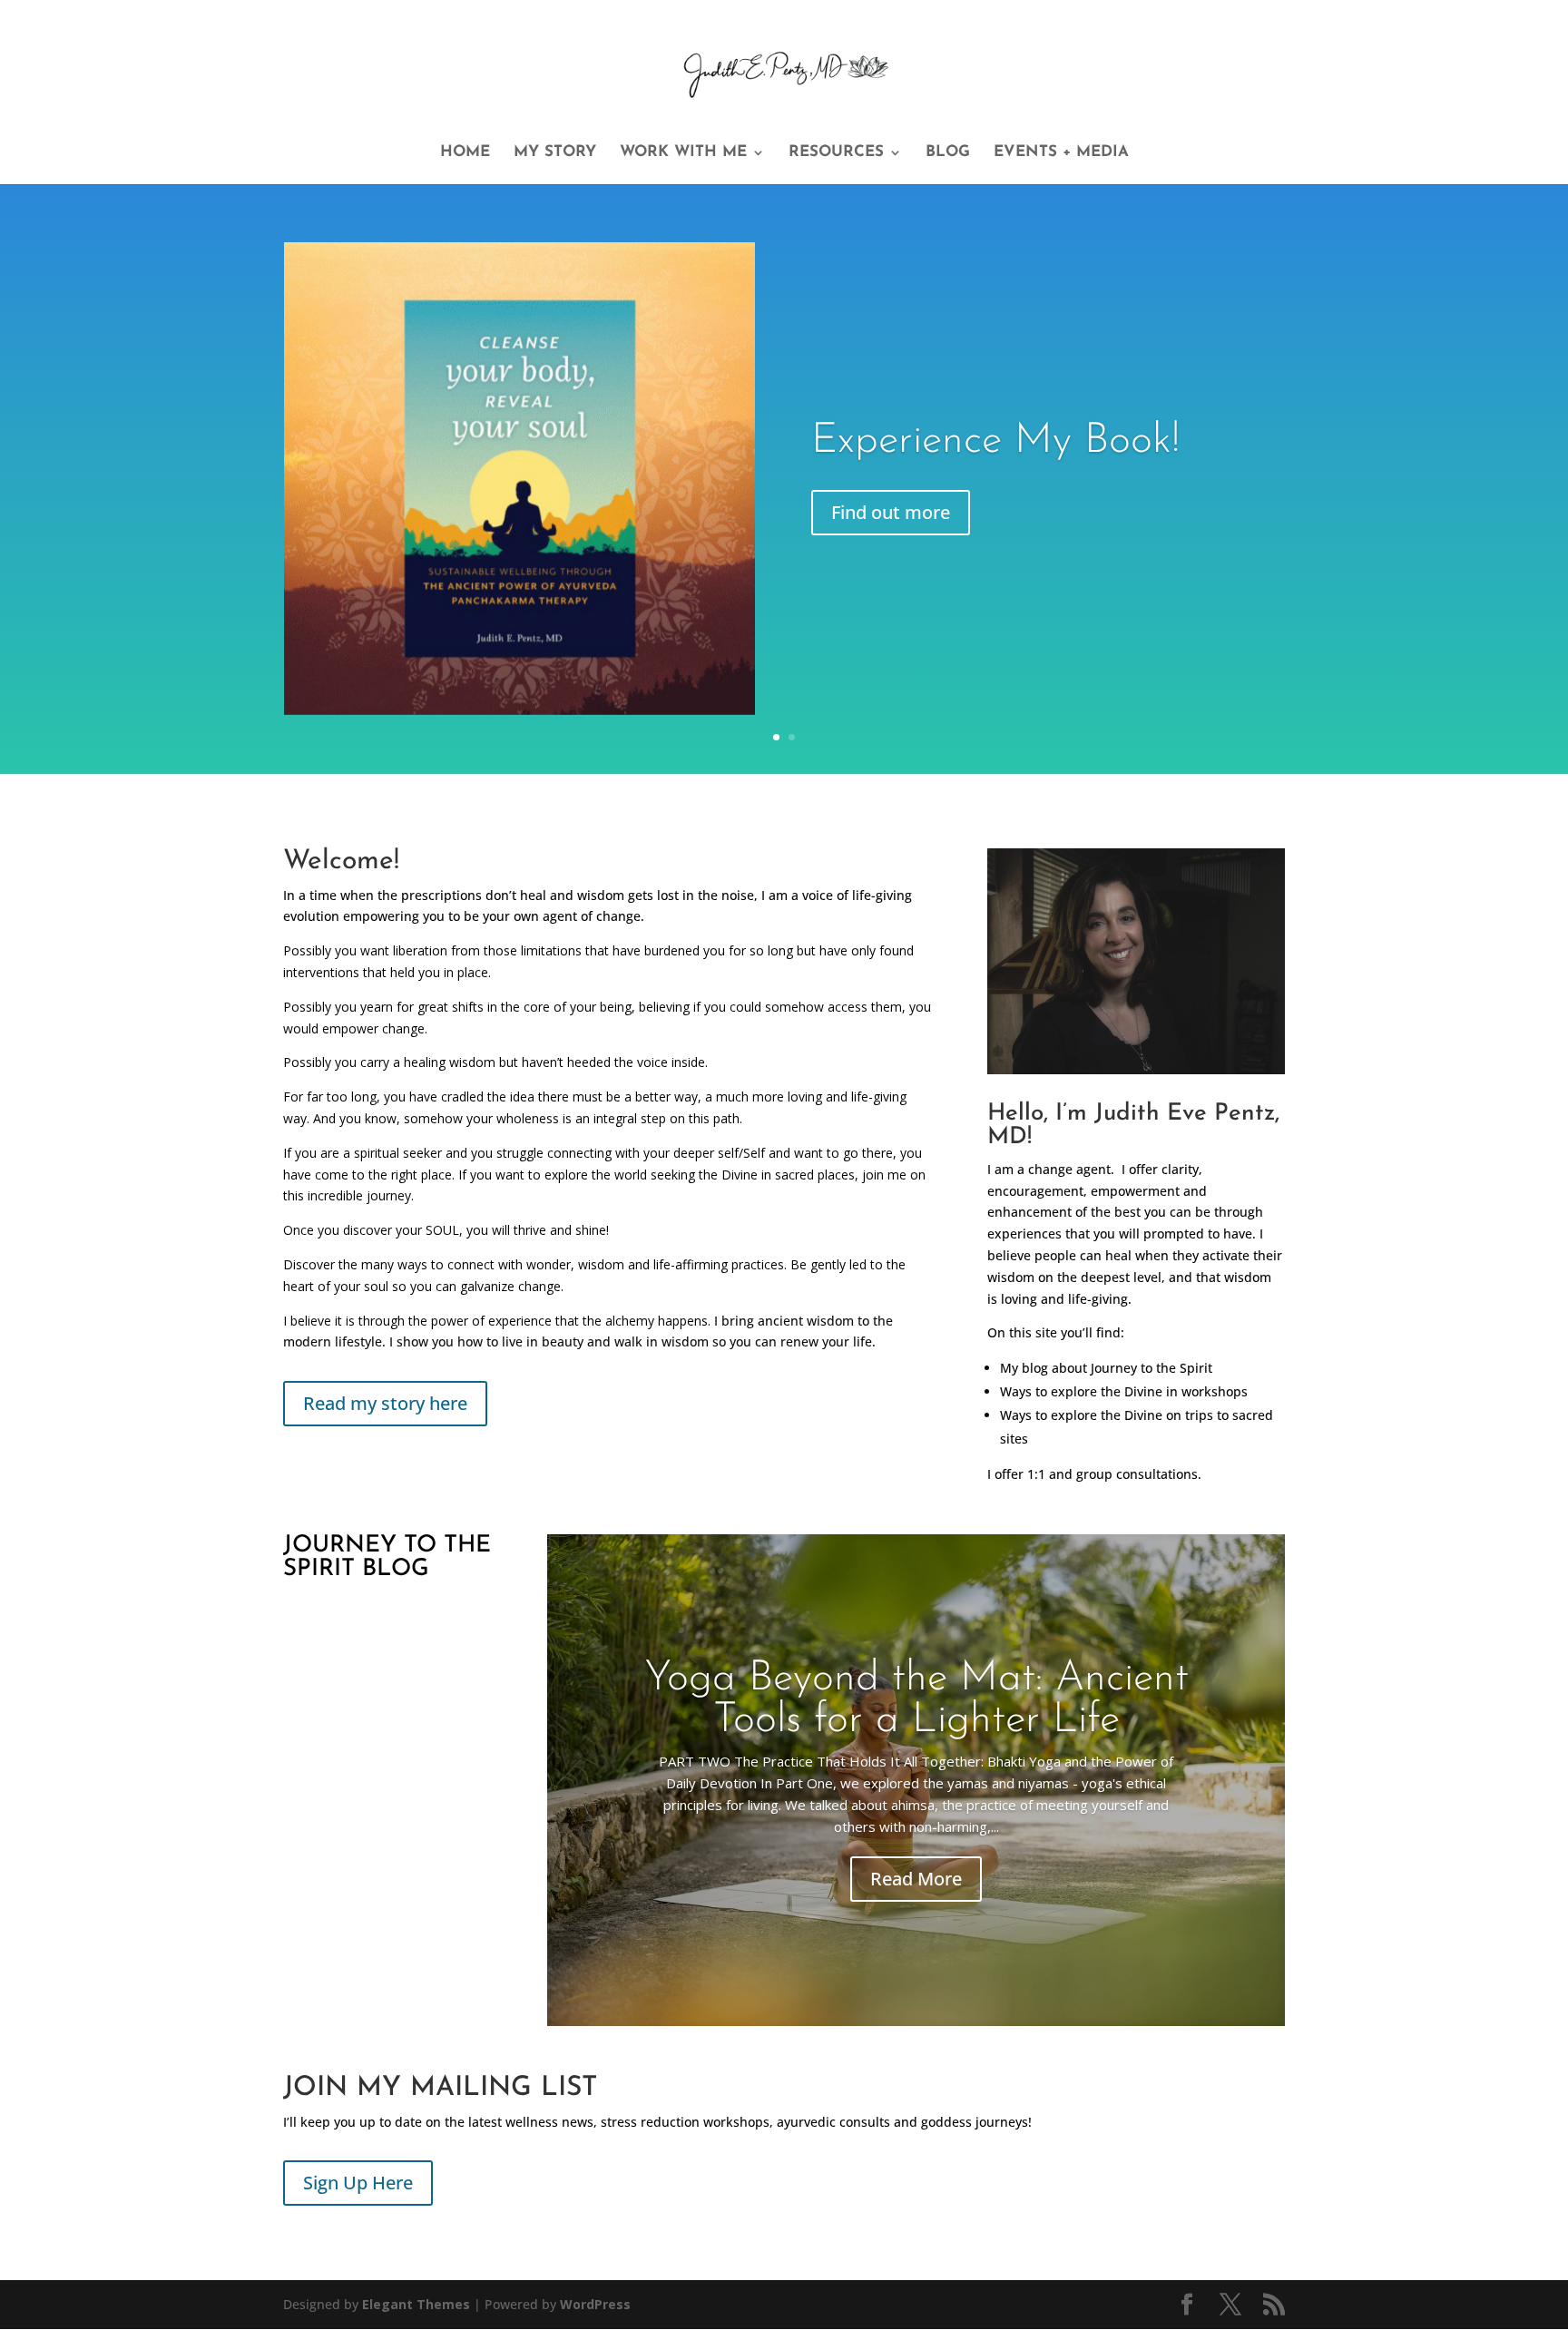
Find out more (891, 512)
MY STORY (555, 153)
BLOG (948, 153)
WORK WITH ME (683, 153)
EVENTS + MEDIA (1061, 153)
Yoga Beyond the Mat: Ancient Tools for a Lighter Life (916, 1700)
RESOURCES (836, 153)
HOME (465, 153)
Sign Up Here (358, 2183)
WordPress (595, 2304)
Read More (916, 1879)
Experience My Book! (995, 441)
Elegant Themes (416, 2304)
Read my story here (385, 1403)
